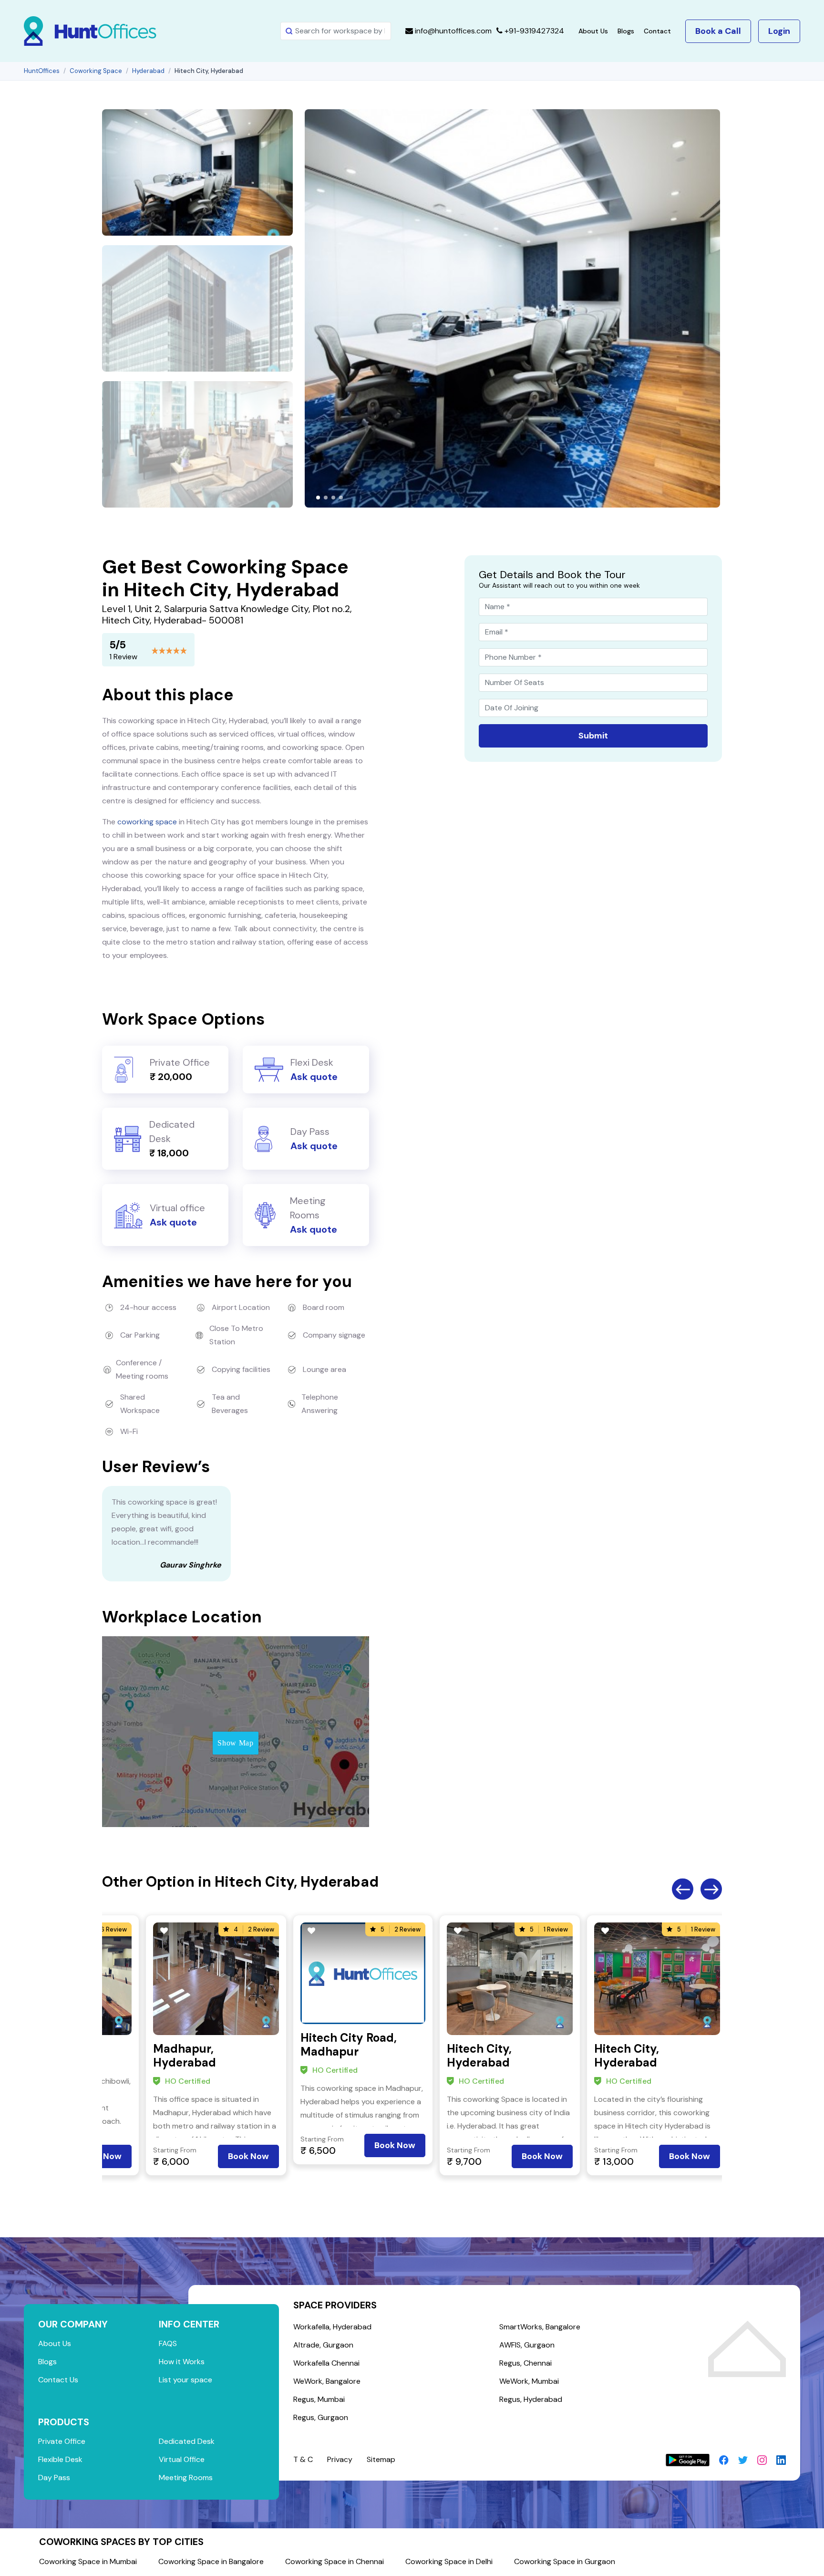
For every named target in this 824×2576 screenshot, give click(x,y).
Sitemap (381, 2459)
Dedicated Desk (187, 2441)
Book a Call (718, 31)
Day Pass (54, 2477)
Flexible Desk (60, 2459)
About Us (593, 31)
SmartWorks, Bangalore (540, 2327)
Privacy (340, 2459)
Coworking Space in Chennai (335, 2561)
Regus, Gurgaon (321, 2417)
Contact (657, 31)
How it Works (182, 2362)
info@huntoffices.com (452, 31)
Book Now (248, 2156)
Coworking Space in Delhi (449, 2561)
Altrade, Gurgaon (323, 2345)
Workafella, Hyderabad (332, 2327)
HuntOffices (42, 71)
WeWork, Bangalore (327, 2381)
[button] (318, 498)
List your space (185, 2380)
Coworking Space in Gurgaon (565, 2561)
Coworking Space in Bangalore (211, 2561)
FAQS (168, 2343)
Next (711, 1889)
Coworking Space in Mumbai (88, 2561)
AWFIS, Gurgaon (527, 2345)
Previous (683, 1889)
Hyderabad (148, 71)
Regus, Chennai (525, 2363)
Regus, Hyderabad (531, 2399)
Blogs (626, 31)
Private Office (62, 2441)
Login (779, 31)
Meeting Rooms (186, 2477)
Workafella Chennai (326, 2363)
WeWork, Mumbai (529, 2381)
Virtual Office (182, 2459)
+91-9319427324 (533, 31)
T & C (303, 2459)
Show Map (235, 1743)
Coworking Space (96, 71)
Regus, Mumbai (319, 2399)
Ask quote (314, 1077)
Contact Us (58, 2380)
